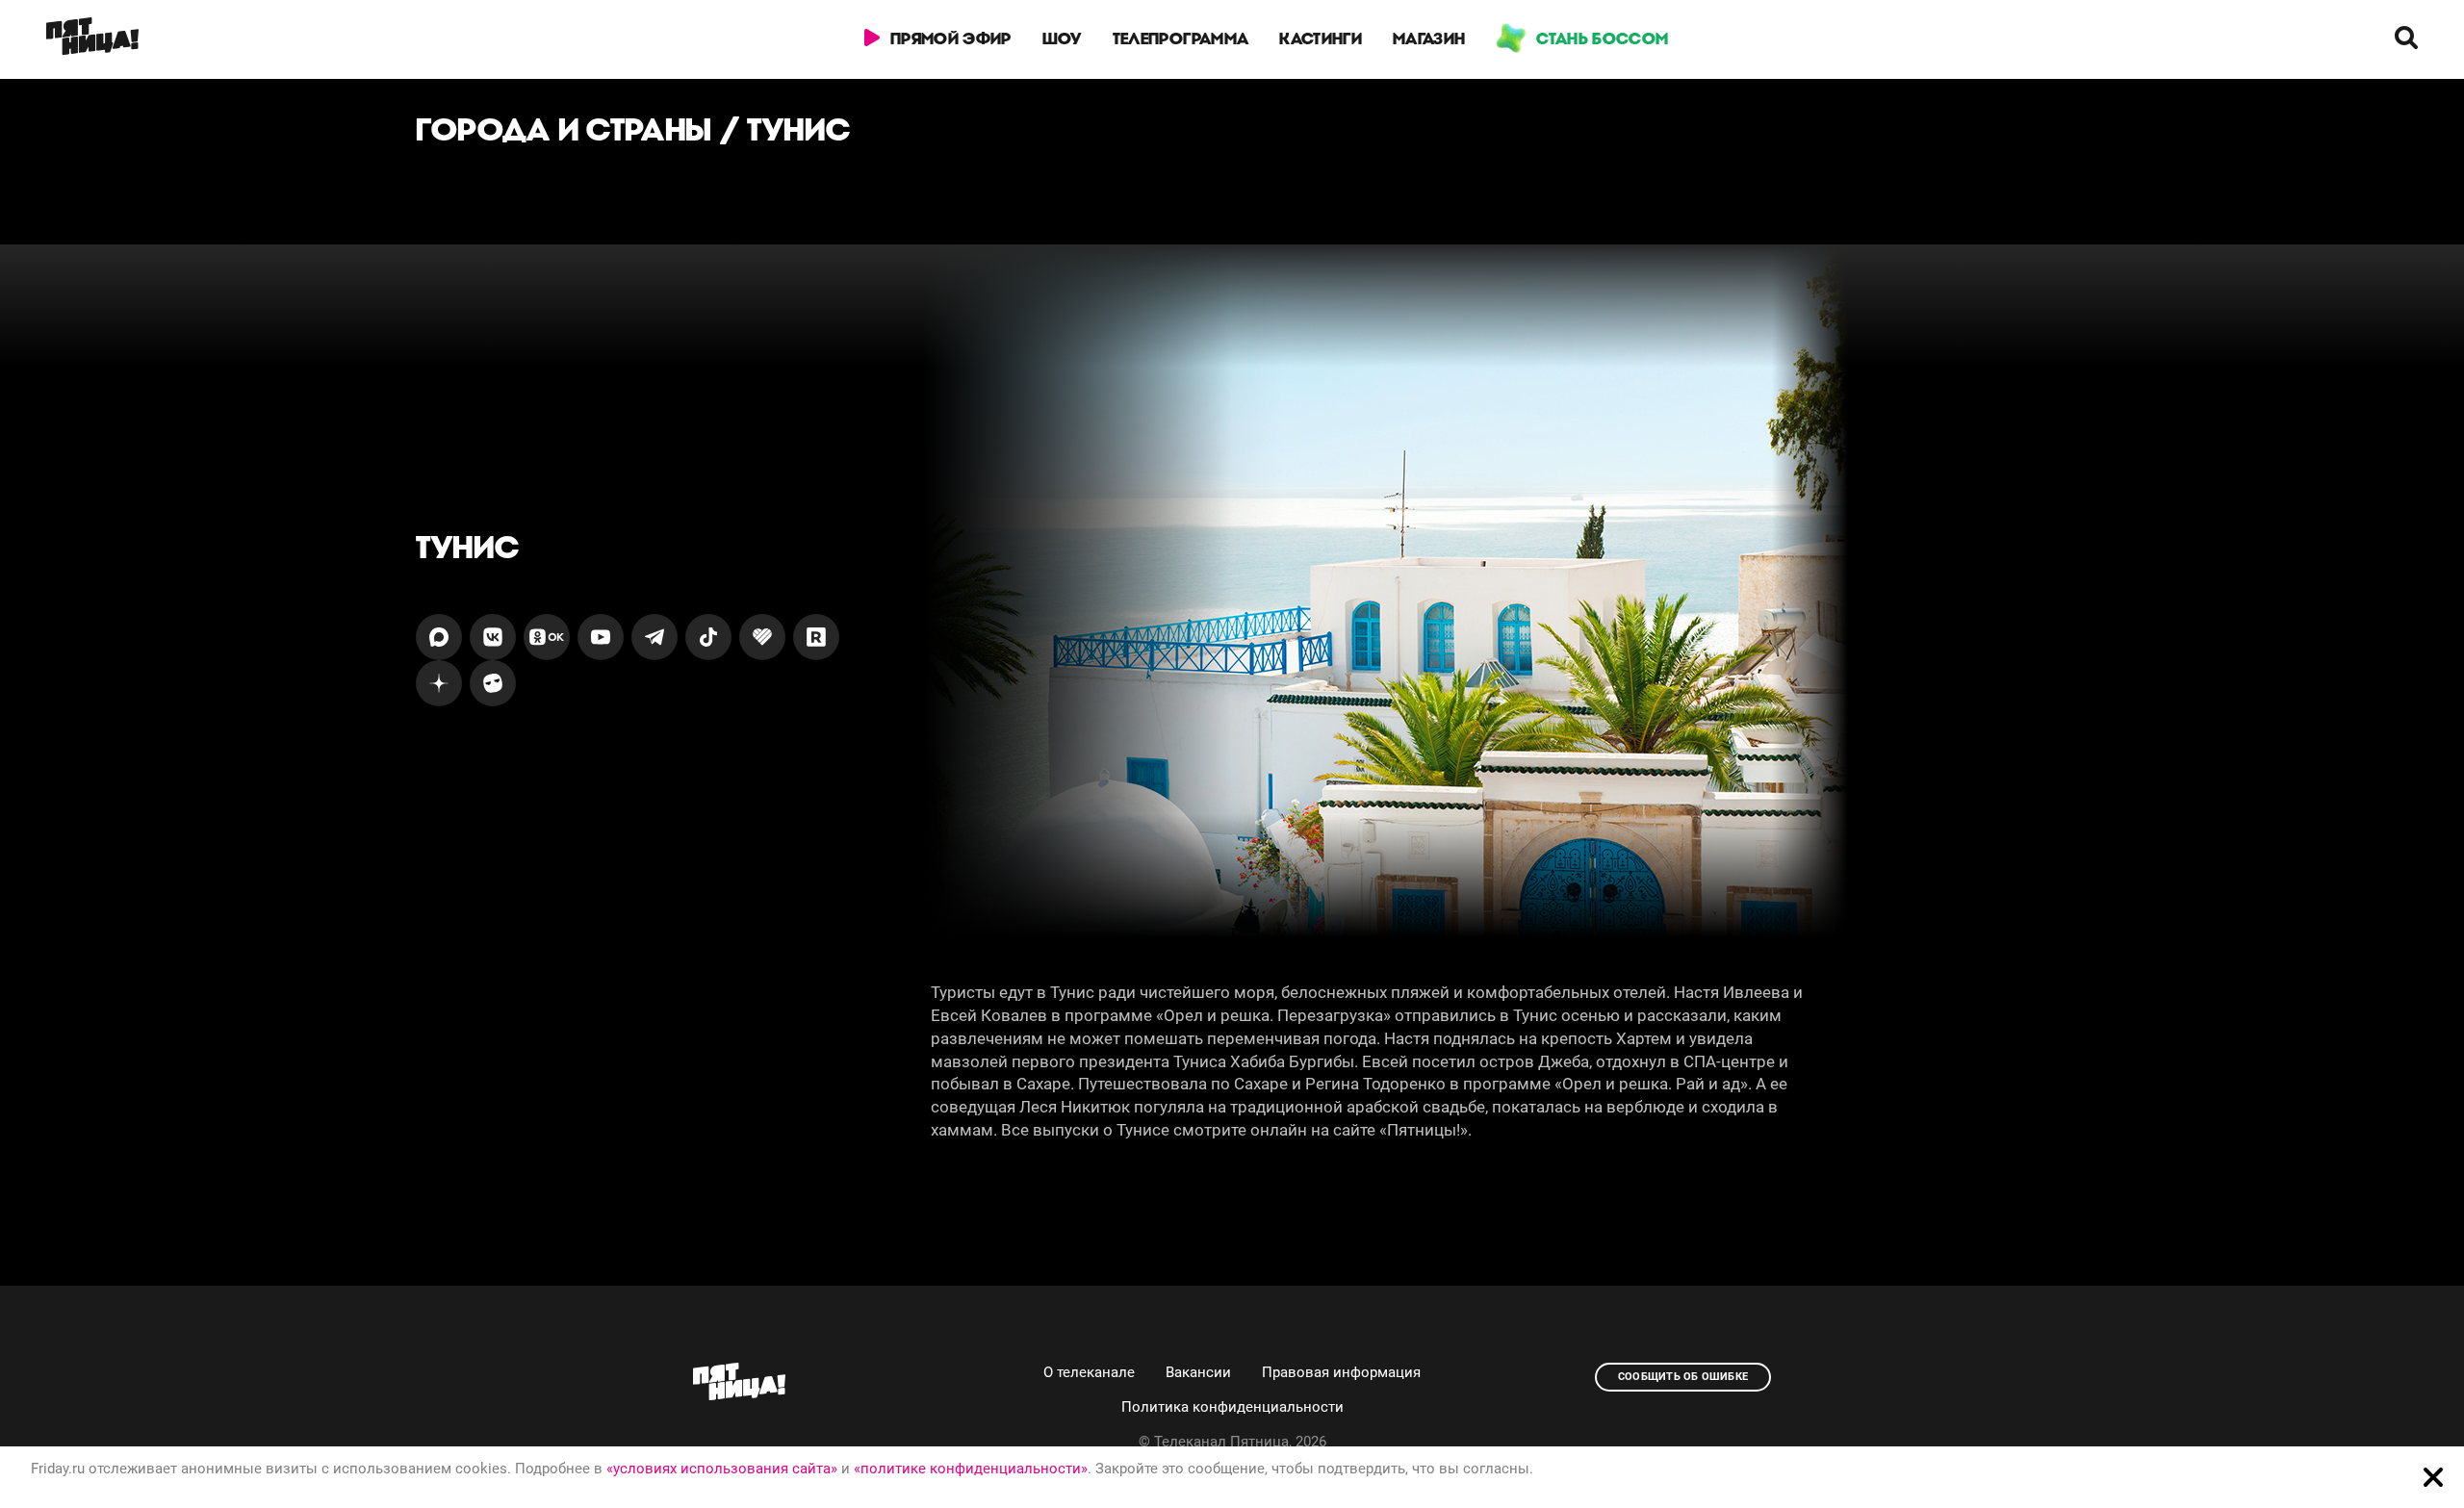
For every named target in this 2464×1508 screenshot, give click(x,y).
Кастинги (1321, 38)
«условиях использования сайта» (722, 1469)
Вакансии (1198, 1372)
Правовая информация (1341, 1372)
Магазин (1429, 38)
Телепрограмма (1181, 38)
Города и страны (564, 129)
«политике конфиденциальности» (971, 1469)
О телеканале (1089, 1372)
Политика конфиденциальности (1232, 1407)
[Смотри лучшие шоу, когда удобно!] (92, 39)
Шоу (1062, 38)
